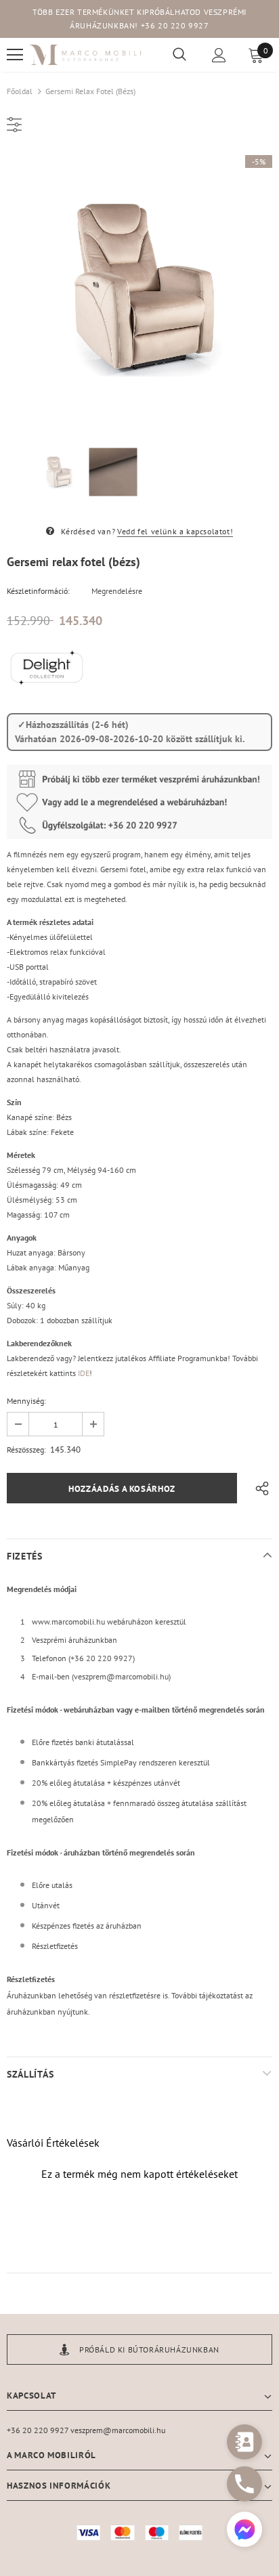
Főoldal (20, 91)
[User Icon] (219, 55)
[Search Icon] (179, 55)
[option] (139, 287)
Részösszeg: (26, 1450)
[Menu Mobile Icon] (15, 55)
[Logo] (86, 55)
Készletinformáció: (38, 591)
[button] (244, 2531)
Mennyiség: (26, 1401)
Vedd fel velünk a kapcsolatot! (175, 531)
